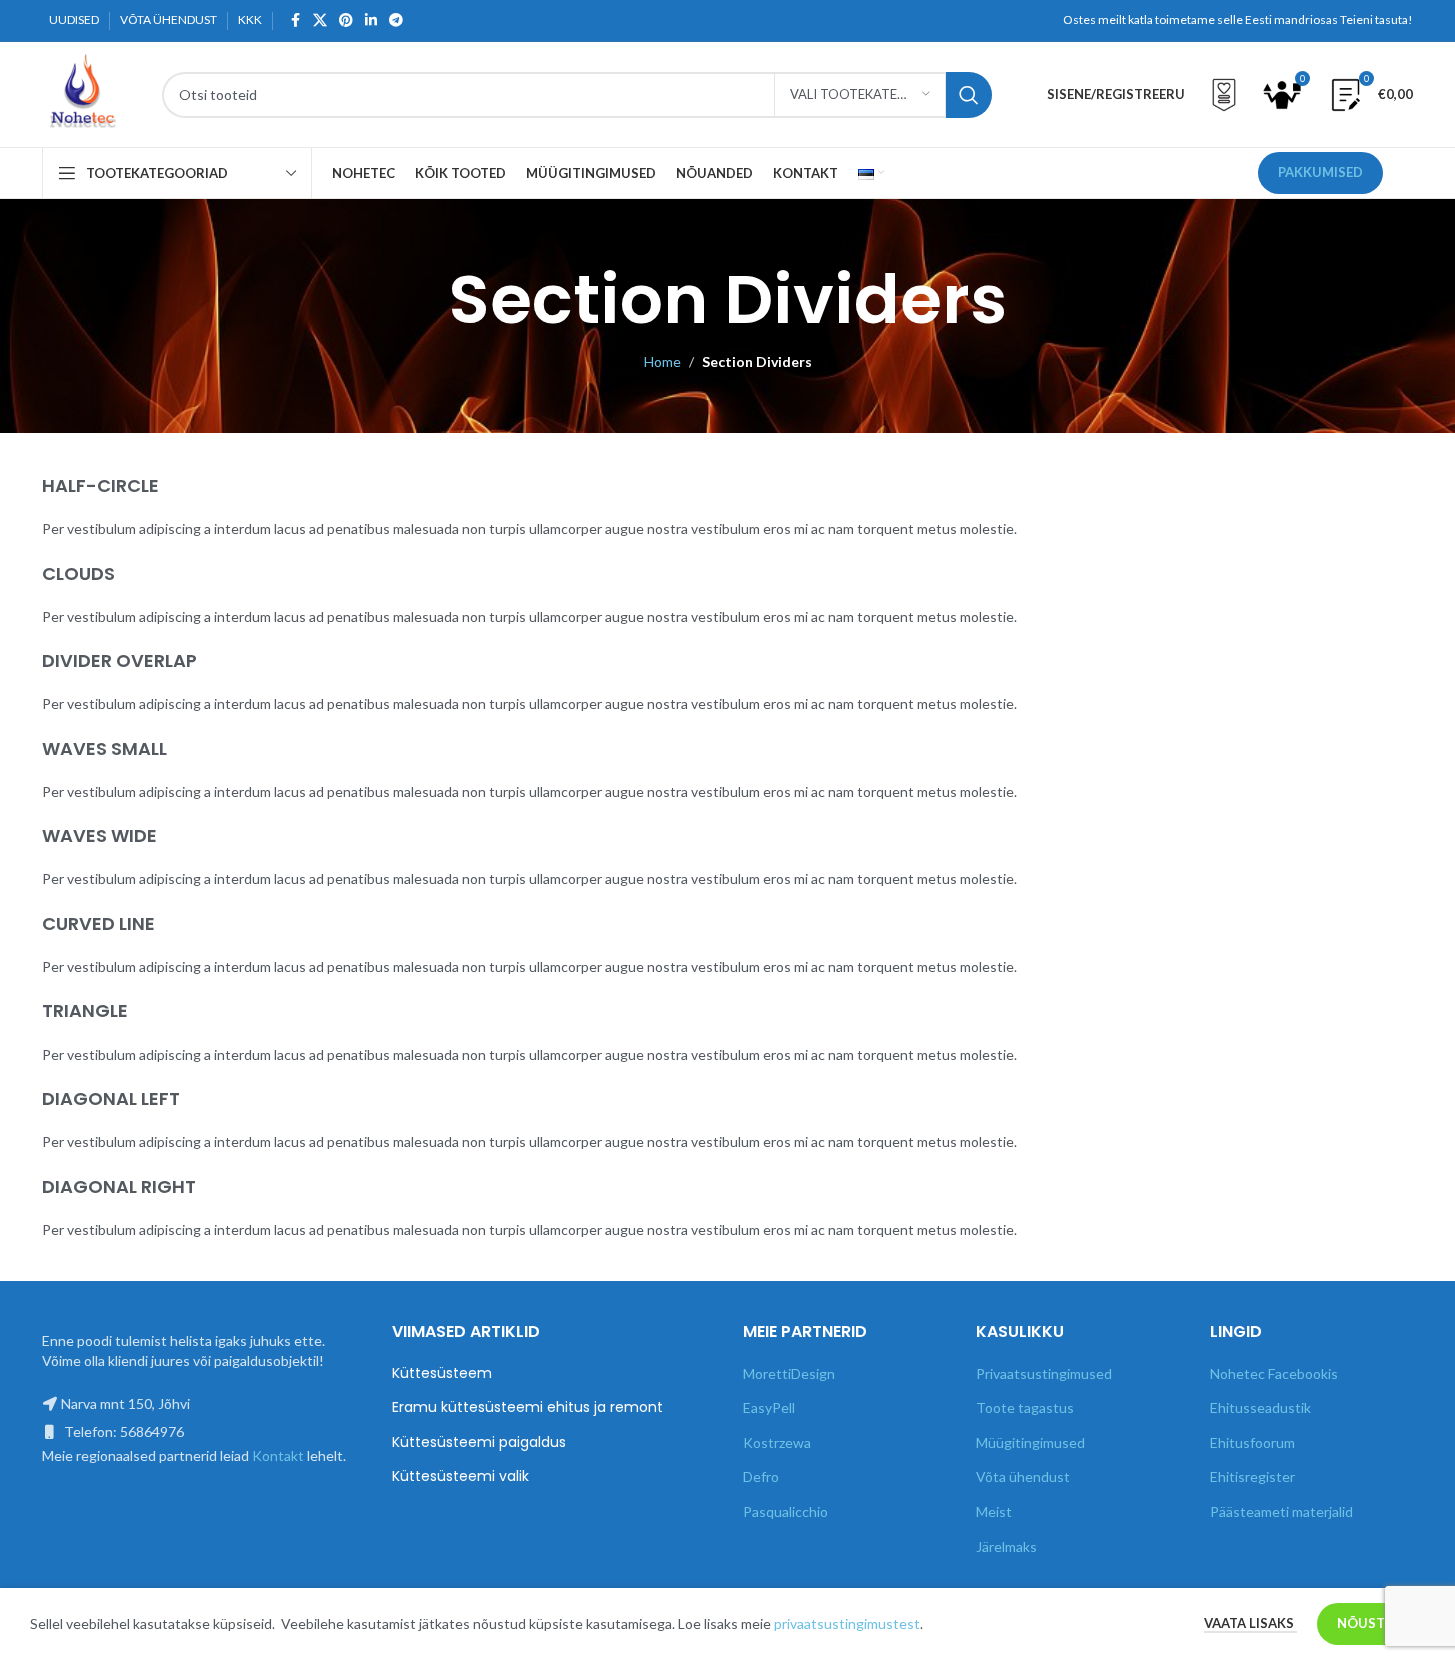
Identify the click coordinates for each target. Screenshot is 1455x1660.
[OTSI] (969, 95)
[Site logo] (82, 92)
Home (662, 361)
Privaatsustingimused (1044, 1373)
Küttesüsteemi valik (460, 1476)
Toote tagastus (1025, 1407)
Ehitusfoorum (1252, 1442)
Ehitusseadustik (1260, 1407)
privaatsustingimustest (847, 1623)
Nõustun (1371, 1623)
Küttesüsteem (442, 1373)
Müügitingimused (1030, 1442)
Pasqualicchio (785, 1511)
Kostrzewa (777, 1442)
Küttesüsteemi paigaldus (479, 1442)
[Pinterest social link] (346, 20)
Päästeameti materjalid (1281, 1511)
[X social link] (320, 20)
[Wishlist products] (1224, 95)
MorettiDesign (789, 1373)
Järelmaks (1006, 1546)
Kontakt (278, 1455)
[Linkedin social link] (371, 20)
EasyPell (769, 1407)
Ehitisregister (1252, 1476)
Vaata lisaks (1250, 1623)
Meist (994, 1511)
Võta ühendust (1023, 1476)
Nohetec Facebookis (1274, 1373)
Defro (761, 1476)
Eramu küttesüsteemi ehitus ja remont (527, 1407)
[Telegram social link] (396, 20)
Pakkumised (1320, 172)
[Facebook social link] (295, 20)
